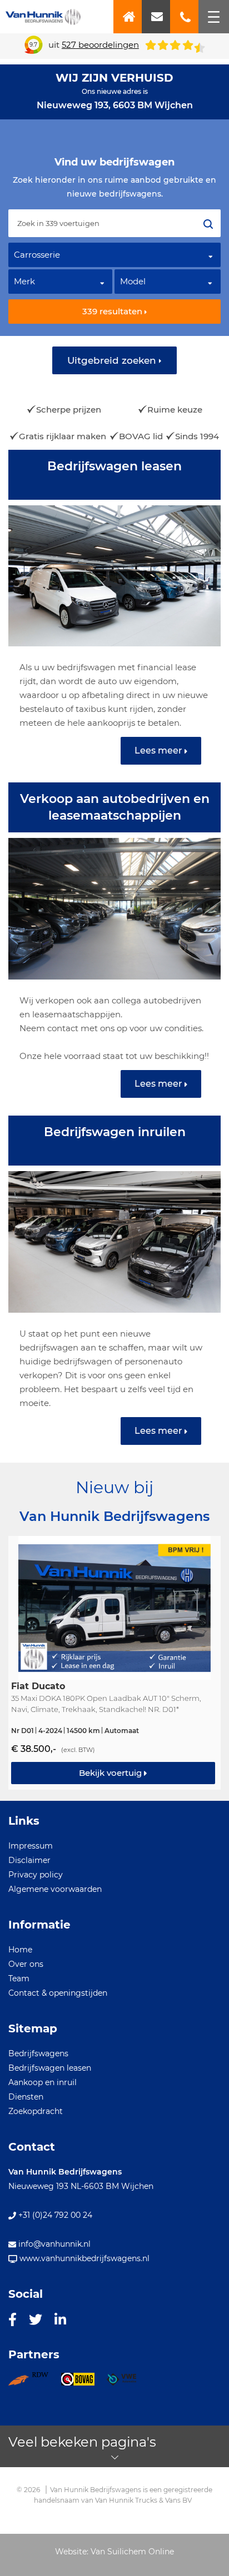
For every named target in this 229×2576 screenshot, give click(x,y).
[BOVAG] (84, 2383)
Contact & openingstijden (58, 1993)
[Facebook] (13, 2319)
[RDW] (34, 2383)
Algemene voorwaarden (55, 1889)
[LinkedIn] (60, 2319)
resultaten (113, 311)
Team (19, 1979)
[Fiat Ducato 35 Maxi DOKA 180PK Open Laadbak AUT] (114, 1663)
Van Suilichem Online (132, 2552)
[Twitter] (36, 2319)
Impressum (31, 1846)
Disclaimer (29, 1860)
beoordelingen (100, 45)
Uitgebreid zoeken (113, 360)
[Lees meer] (114, 616)
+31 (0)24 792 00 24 (54, 2215)
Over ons (26, 1964)
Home (20, 1950)
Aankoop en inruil (43, 2082)
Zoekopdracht (36, 2111)
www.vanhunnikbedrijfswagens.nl (83, 2258)
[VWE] (128, 2383)
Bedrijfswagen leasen (50, 2068)
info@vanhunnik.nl (53, 2244)
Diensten (26, 2097)
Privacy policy (36, 1875)
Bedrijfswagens (38, 2053)
